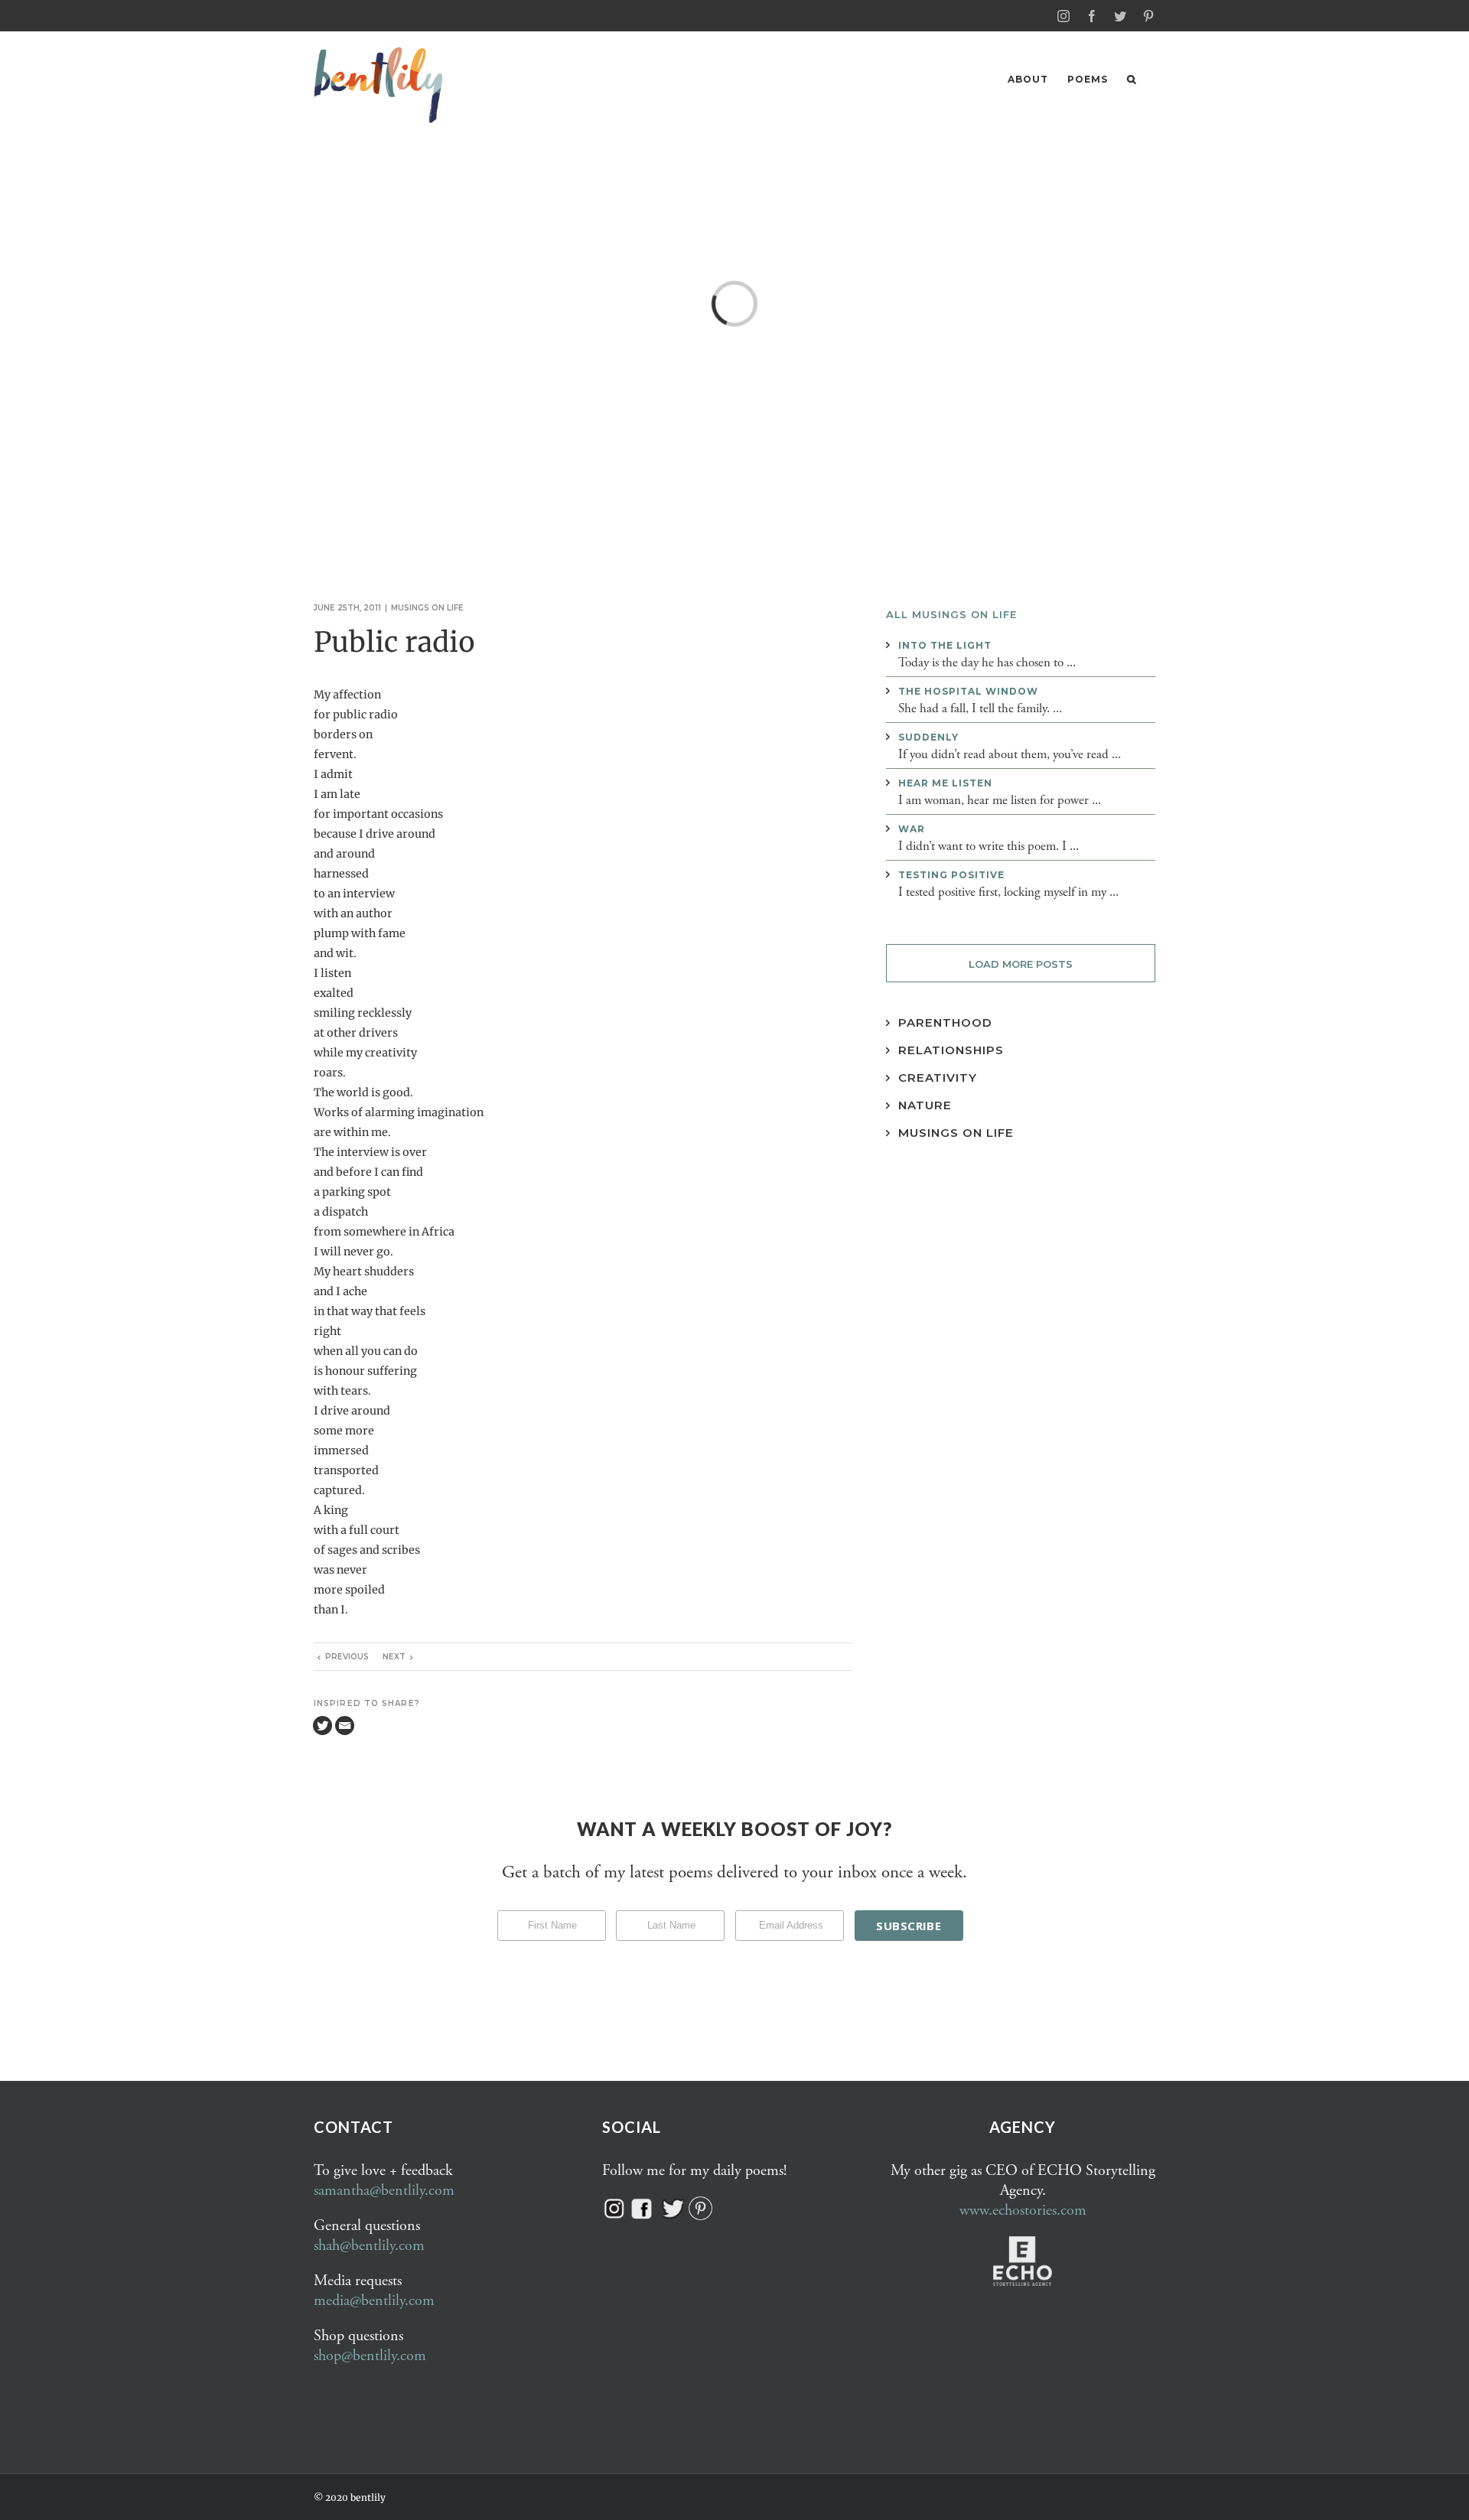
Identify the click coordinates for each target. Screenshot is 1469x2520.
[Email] (345, 1726)
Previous (347, 1657)
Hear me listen (945, 783)
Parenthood (945, 1022)
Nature (925, 1105)
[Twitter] (322, 1726)
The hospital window (968, 691)
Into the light (945, 645)
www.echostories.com (1023, 2211)
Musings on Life (956, 1133)
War (912, 829)
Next (394, 1657)
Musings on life (427, 608)
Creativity (938, 1078)
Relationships (951, 1050)
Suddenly (928, 737)
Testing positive (951, 875)
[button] (1132, 79)
